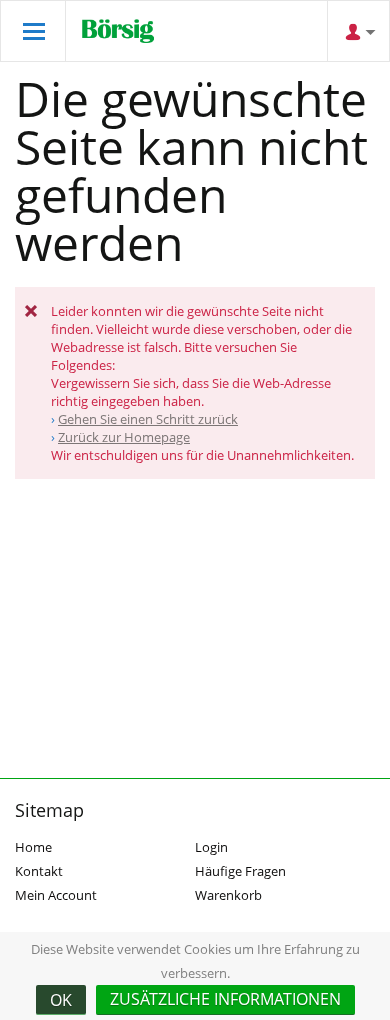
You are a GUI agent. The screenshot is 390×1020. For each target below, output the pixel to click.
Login (211, 847)
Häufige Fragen (240, 871)
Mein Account (56, 895)
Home (33, 847)
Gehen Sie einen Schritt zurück (148, 419)
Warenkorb (228, 895)
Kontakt (39, 871)
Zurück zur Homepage (124, 437)
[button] (225, 1000)
